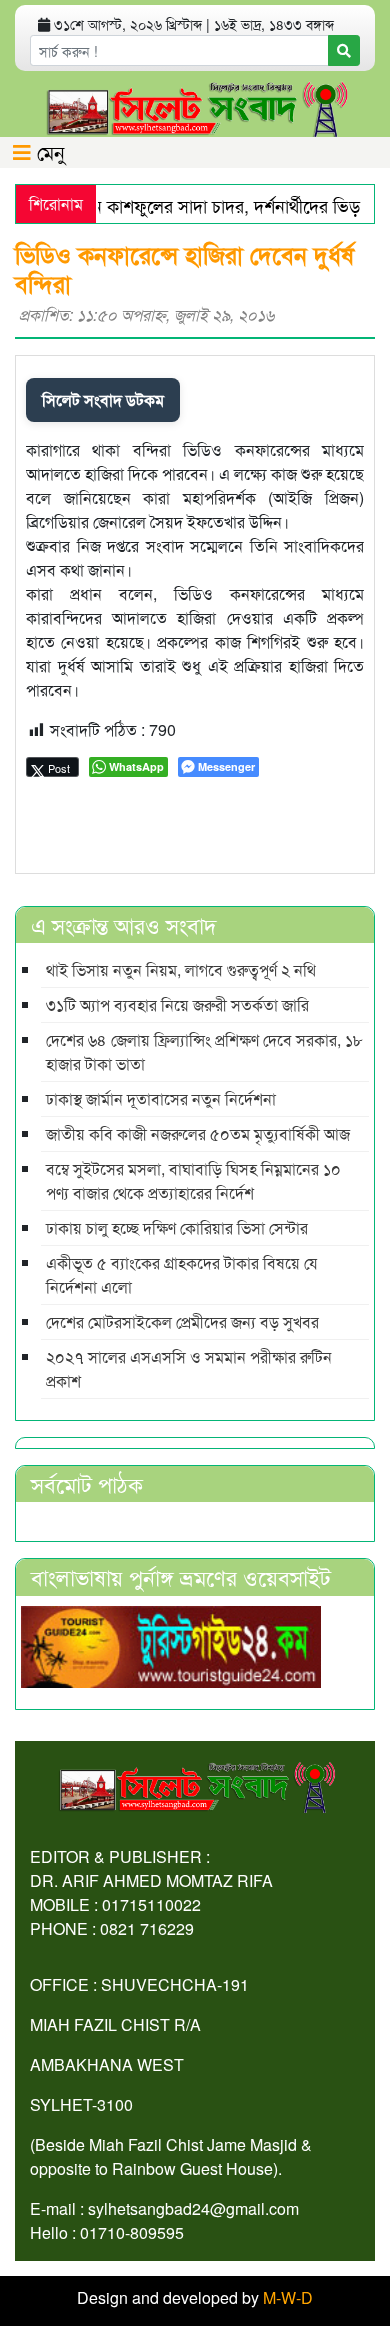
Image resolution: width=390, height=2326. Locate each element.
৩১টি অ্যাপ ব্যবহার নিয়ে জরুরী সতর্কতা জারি (177, 1004)
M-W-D (288, 2297)
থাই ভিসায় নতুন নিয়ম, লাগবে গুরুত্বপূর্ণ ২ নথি (181, 969)
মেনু (48, 151)
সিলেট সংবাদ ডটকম (103, 399)
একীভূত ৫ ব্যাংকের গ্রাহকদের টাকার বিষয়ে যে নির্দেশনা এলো (182, 1274)
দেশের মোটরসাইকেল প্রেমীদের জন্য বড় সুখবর (182, 1321)
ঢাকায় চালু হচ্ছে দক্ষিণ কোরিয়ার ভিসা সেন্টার (177, 1227)
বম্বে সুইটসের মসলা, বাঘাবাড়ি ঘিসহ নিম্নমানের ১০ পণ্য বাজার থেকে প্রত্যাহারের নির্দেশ (193, 1180)
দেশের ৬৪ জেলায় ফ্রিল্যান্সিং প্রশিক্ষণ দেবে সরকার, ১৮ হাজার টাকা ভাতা (204, 1051)
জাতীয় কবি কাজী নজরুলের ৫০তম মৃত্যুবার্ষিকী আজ (198, 1133)
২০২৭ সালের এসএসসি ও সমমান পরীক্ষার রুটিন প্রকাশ (189, 1368)
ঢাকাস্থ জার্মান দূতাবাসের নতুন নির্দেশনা (161, 1098)
